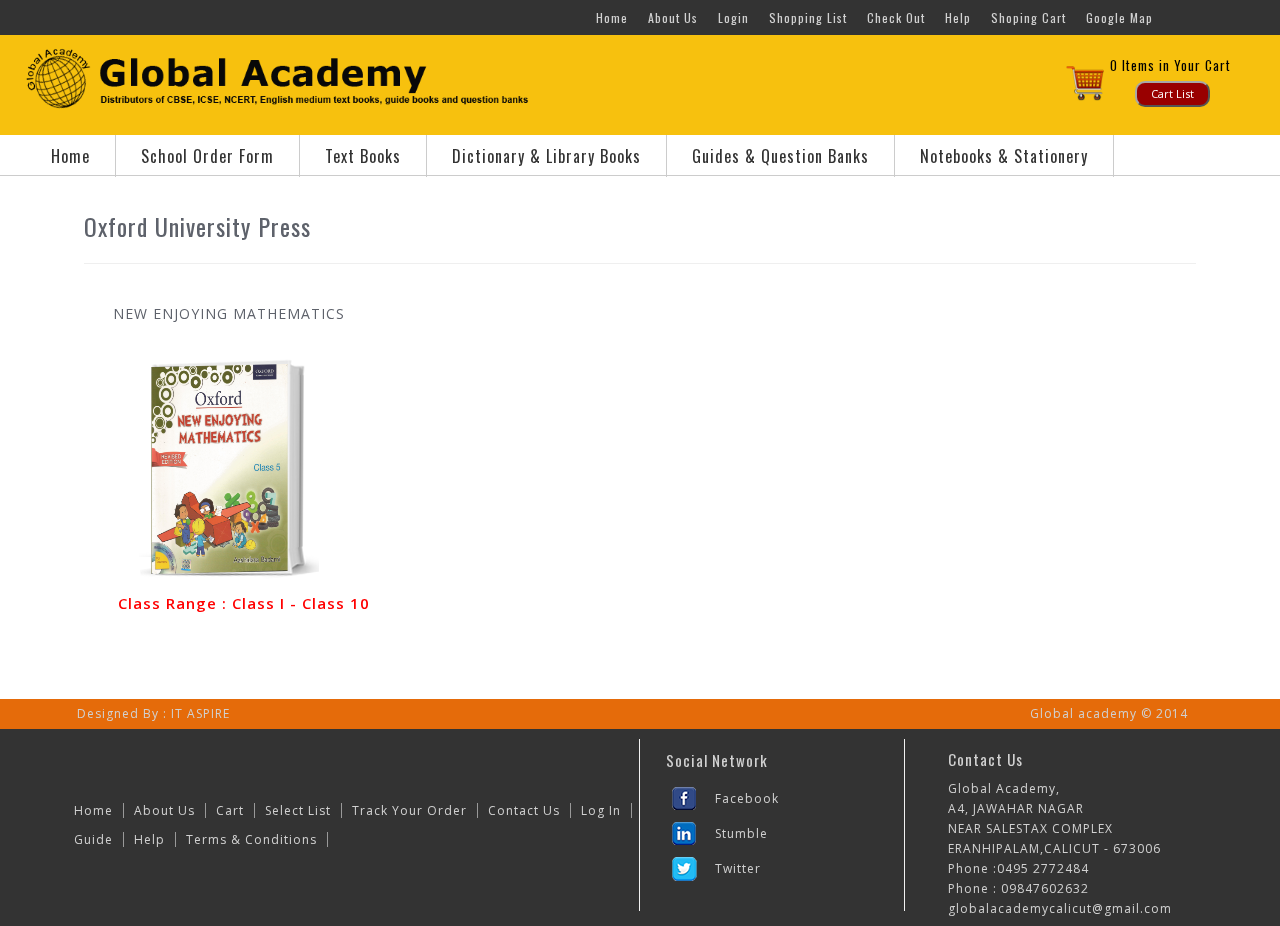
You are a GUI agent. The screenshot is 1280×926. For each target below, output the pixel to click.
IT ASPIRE (200, 713)
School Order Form (207, 156)
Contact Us (524, 810)
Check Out (896, 17)
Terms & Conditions (251, 839)
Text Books (363, 156)
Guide (93, 839)
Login (733, 17)
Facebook (747, 798)
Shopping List (808, 17)
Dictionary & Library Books (546, 156)
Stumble (741, 833)
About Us (673, 17)
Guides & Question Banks (780, 156)
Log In (601, 810)
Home (612, 17)
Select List (298, 810)
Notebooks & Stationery (1004, 156)
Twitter (738, 868)
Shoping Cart (1028, 17)
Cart (230, 810)
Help (958, 17)
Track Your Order (409, 810)
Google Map (1119, 17)
